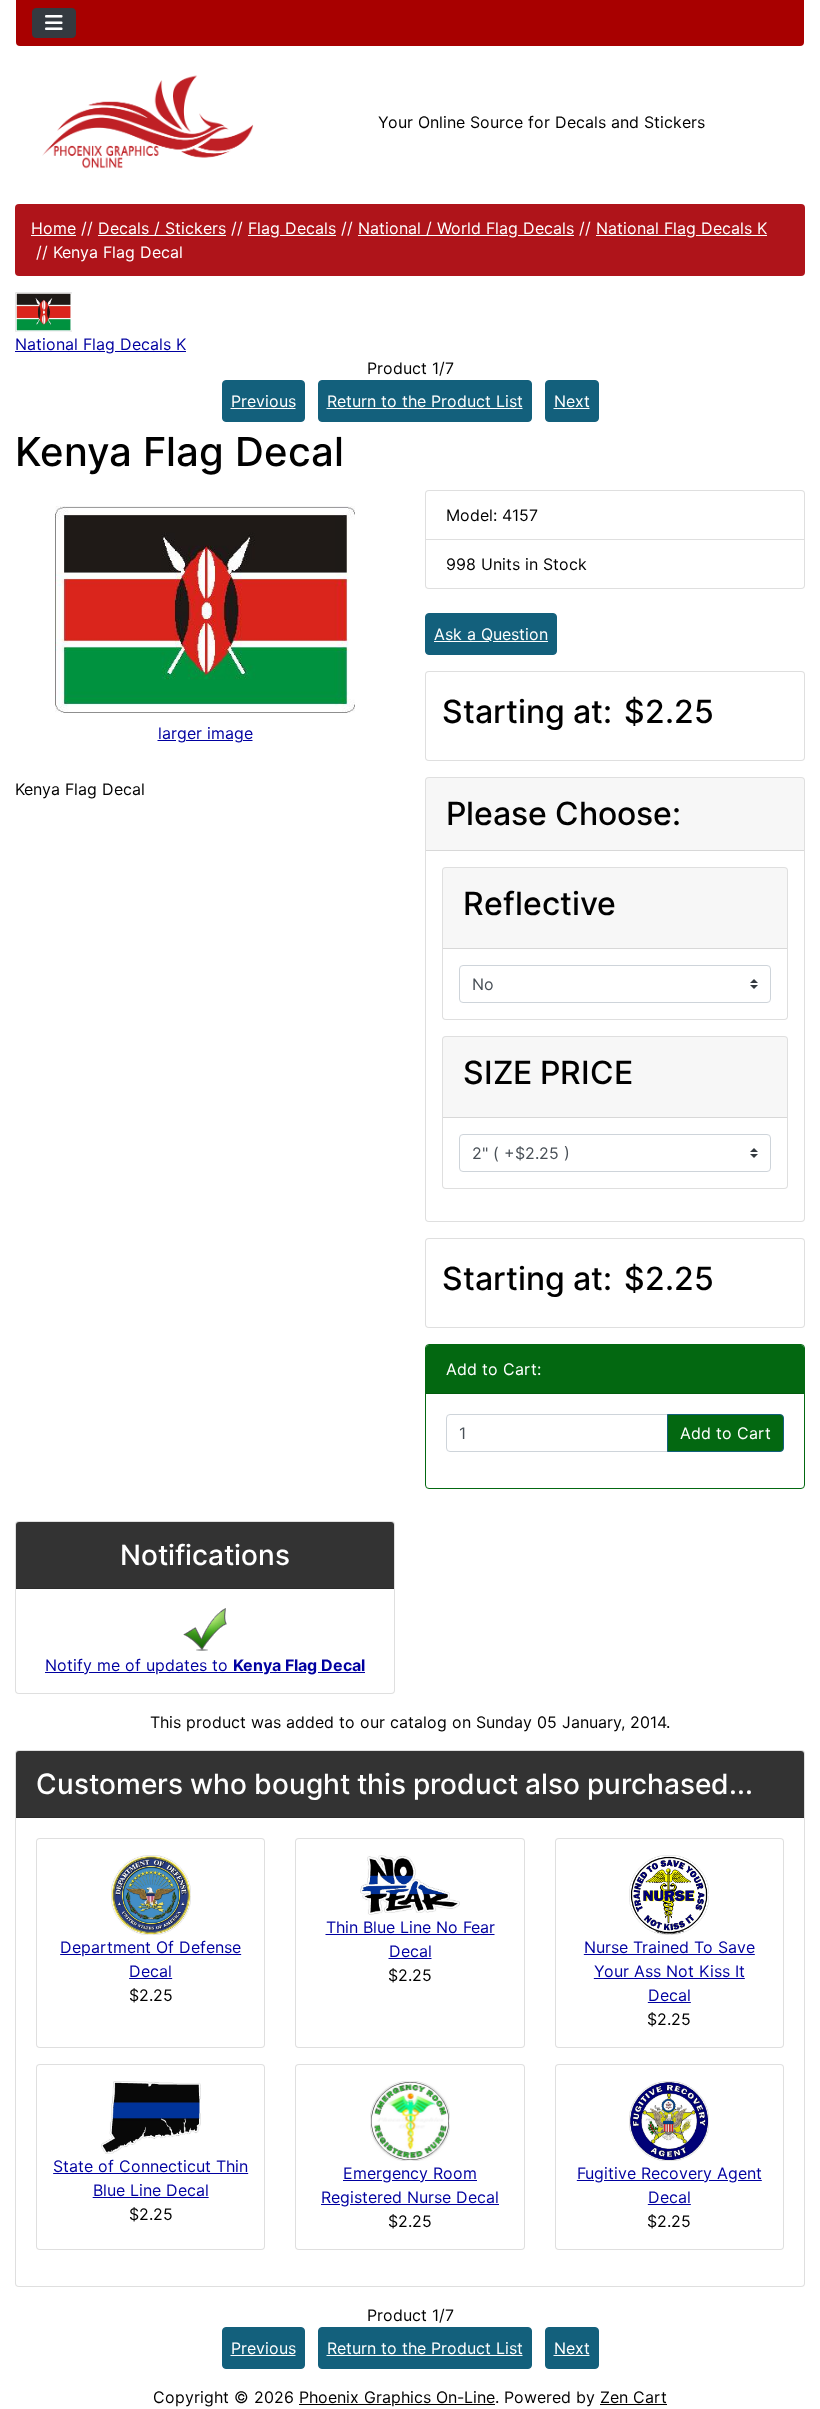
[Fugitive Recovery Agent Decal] (669, 2119)
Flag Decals (292, 228)
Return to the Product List (425, 401)
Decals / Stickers (162, 228)
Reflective (539, 903)
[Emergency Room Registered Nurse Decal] (410, 2119)
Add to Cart (725, 1433)
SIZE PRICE (548, 1072)
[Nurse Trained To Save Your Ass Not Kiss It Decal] (669, 1893)
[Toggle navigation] (54, 23)
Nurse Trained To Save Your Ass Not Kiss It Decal (669, 1971)
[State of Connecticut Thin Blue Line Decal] (151, 2116)
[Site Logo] (147, 122)
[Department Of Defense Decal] (151, 1893)
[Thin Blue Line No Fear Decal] (410, 1883)
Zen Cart (633, 2397)
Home (53, 228)
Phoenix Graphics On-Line (397, 2397)
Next (572, 401)
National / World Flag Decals (466, 228)
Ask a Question (491, 634)
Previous (263, 401)
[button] (783, 2310)
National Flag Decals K (681, 228)
